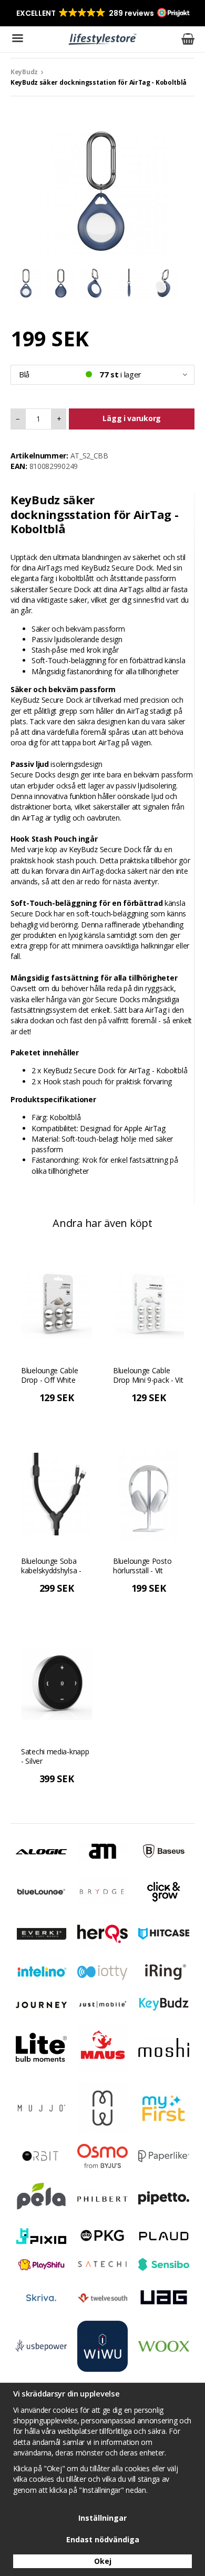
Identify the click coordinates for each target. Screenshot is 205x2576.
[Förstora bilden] (102, 190)
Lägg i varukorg (132, 418)
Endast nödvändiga (103, 2539)
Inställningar (102, 2518)
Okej (103, 2561)
